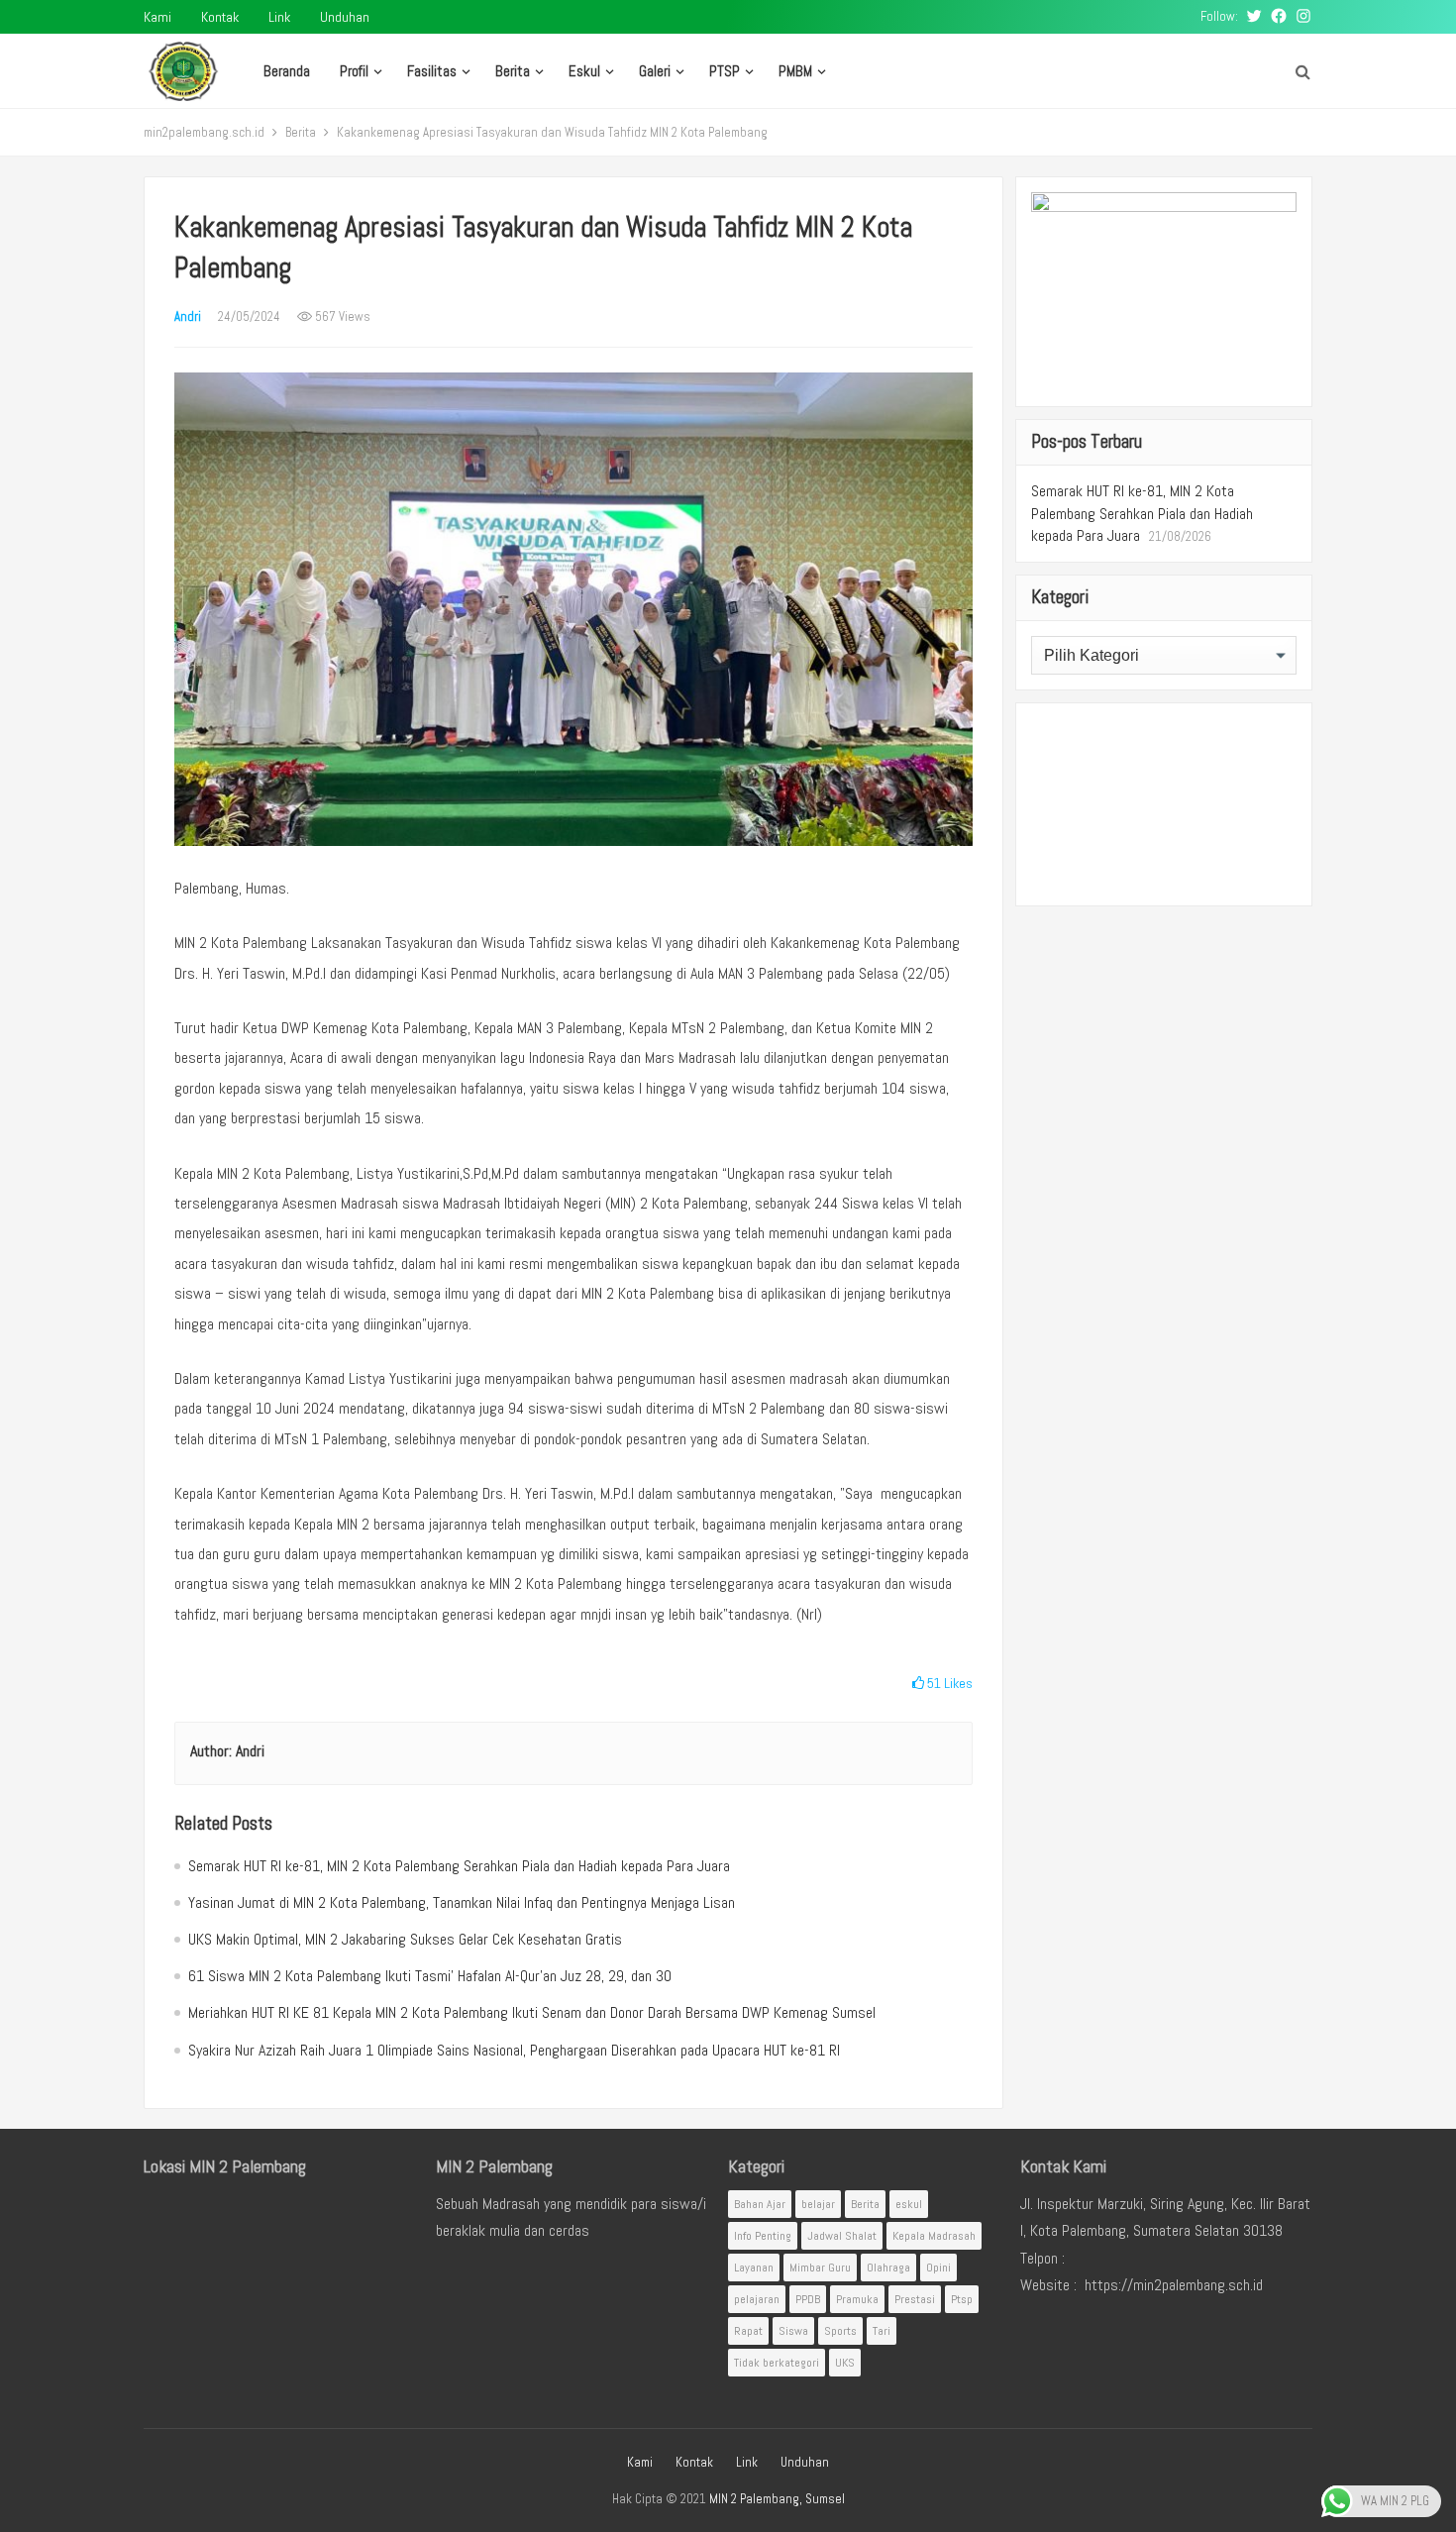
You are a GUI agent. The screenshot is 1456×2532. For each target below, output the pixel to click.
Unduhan (345, 17)
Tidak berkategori (777, 2363)
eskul (909, 2204)
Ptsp (962, 2299)
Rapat (748, 2331)
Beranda (287, 71)
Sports (840, 2331)
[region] (1164, 804)
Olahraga (888, 2268)
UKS (845, 2363)
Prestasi (915, 2299)
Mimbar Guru (820, 2268)
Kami (157, 17)
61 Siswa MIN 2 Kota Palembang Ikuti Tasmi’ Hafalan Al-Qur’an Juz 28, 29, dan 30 (430, 1976)
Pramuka (857, 2299)
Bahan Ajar (760, 2204)
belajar (818, 2204)
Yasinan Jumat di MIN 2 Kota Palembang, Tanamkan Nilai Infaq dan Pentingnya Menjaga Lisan (462, 1902)
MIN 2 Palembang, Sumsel (777, 2499)
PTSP (725, 71)
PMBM (795, 71)
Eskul (584, 71)
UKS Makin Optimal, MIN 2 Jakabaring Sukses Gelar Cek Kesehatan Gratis (405, 1939)
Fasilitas (432, 71)
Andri (188, 316)
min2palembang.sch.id (204, 132)
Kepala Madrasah (934, 2236)
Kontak (220, 17)
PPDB (808, 2299)
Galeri (655, 71)
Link (279, 17)
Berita (513, 71)
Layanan (754, 2268)
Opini (938, 2268)
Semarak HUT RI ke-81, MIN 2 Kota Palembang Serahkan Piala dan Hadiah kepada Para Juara (459, 1866)
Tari (882, 2331)
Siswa (793, 2331)
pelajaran (757, 2299)
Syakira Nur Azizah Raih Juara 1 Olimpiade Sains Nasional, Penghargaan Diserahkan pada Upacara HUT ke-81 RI (514, 2050)
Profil (354, 71)
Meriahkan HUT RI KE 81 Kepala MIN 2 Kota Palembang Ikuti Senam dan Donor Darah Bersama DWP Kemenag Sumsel (532, 2012)
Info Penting (763, 2236)
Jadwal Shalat (842, 2236)
